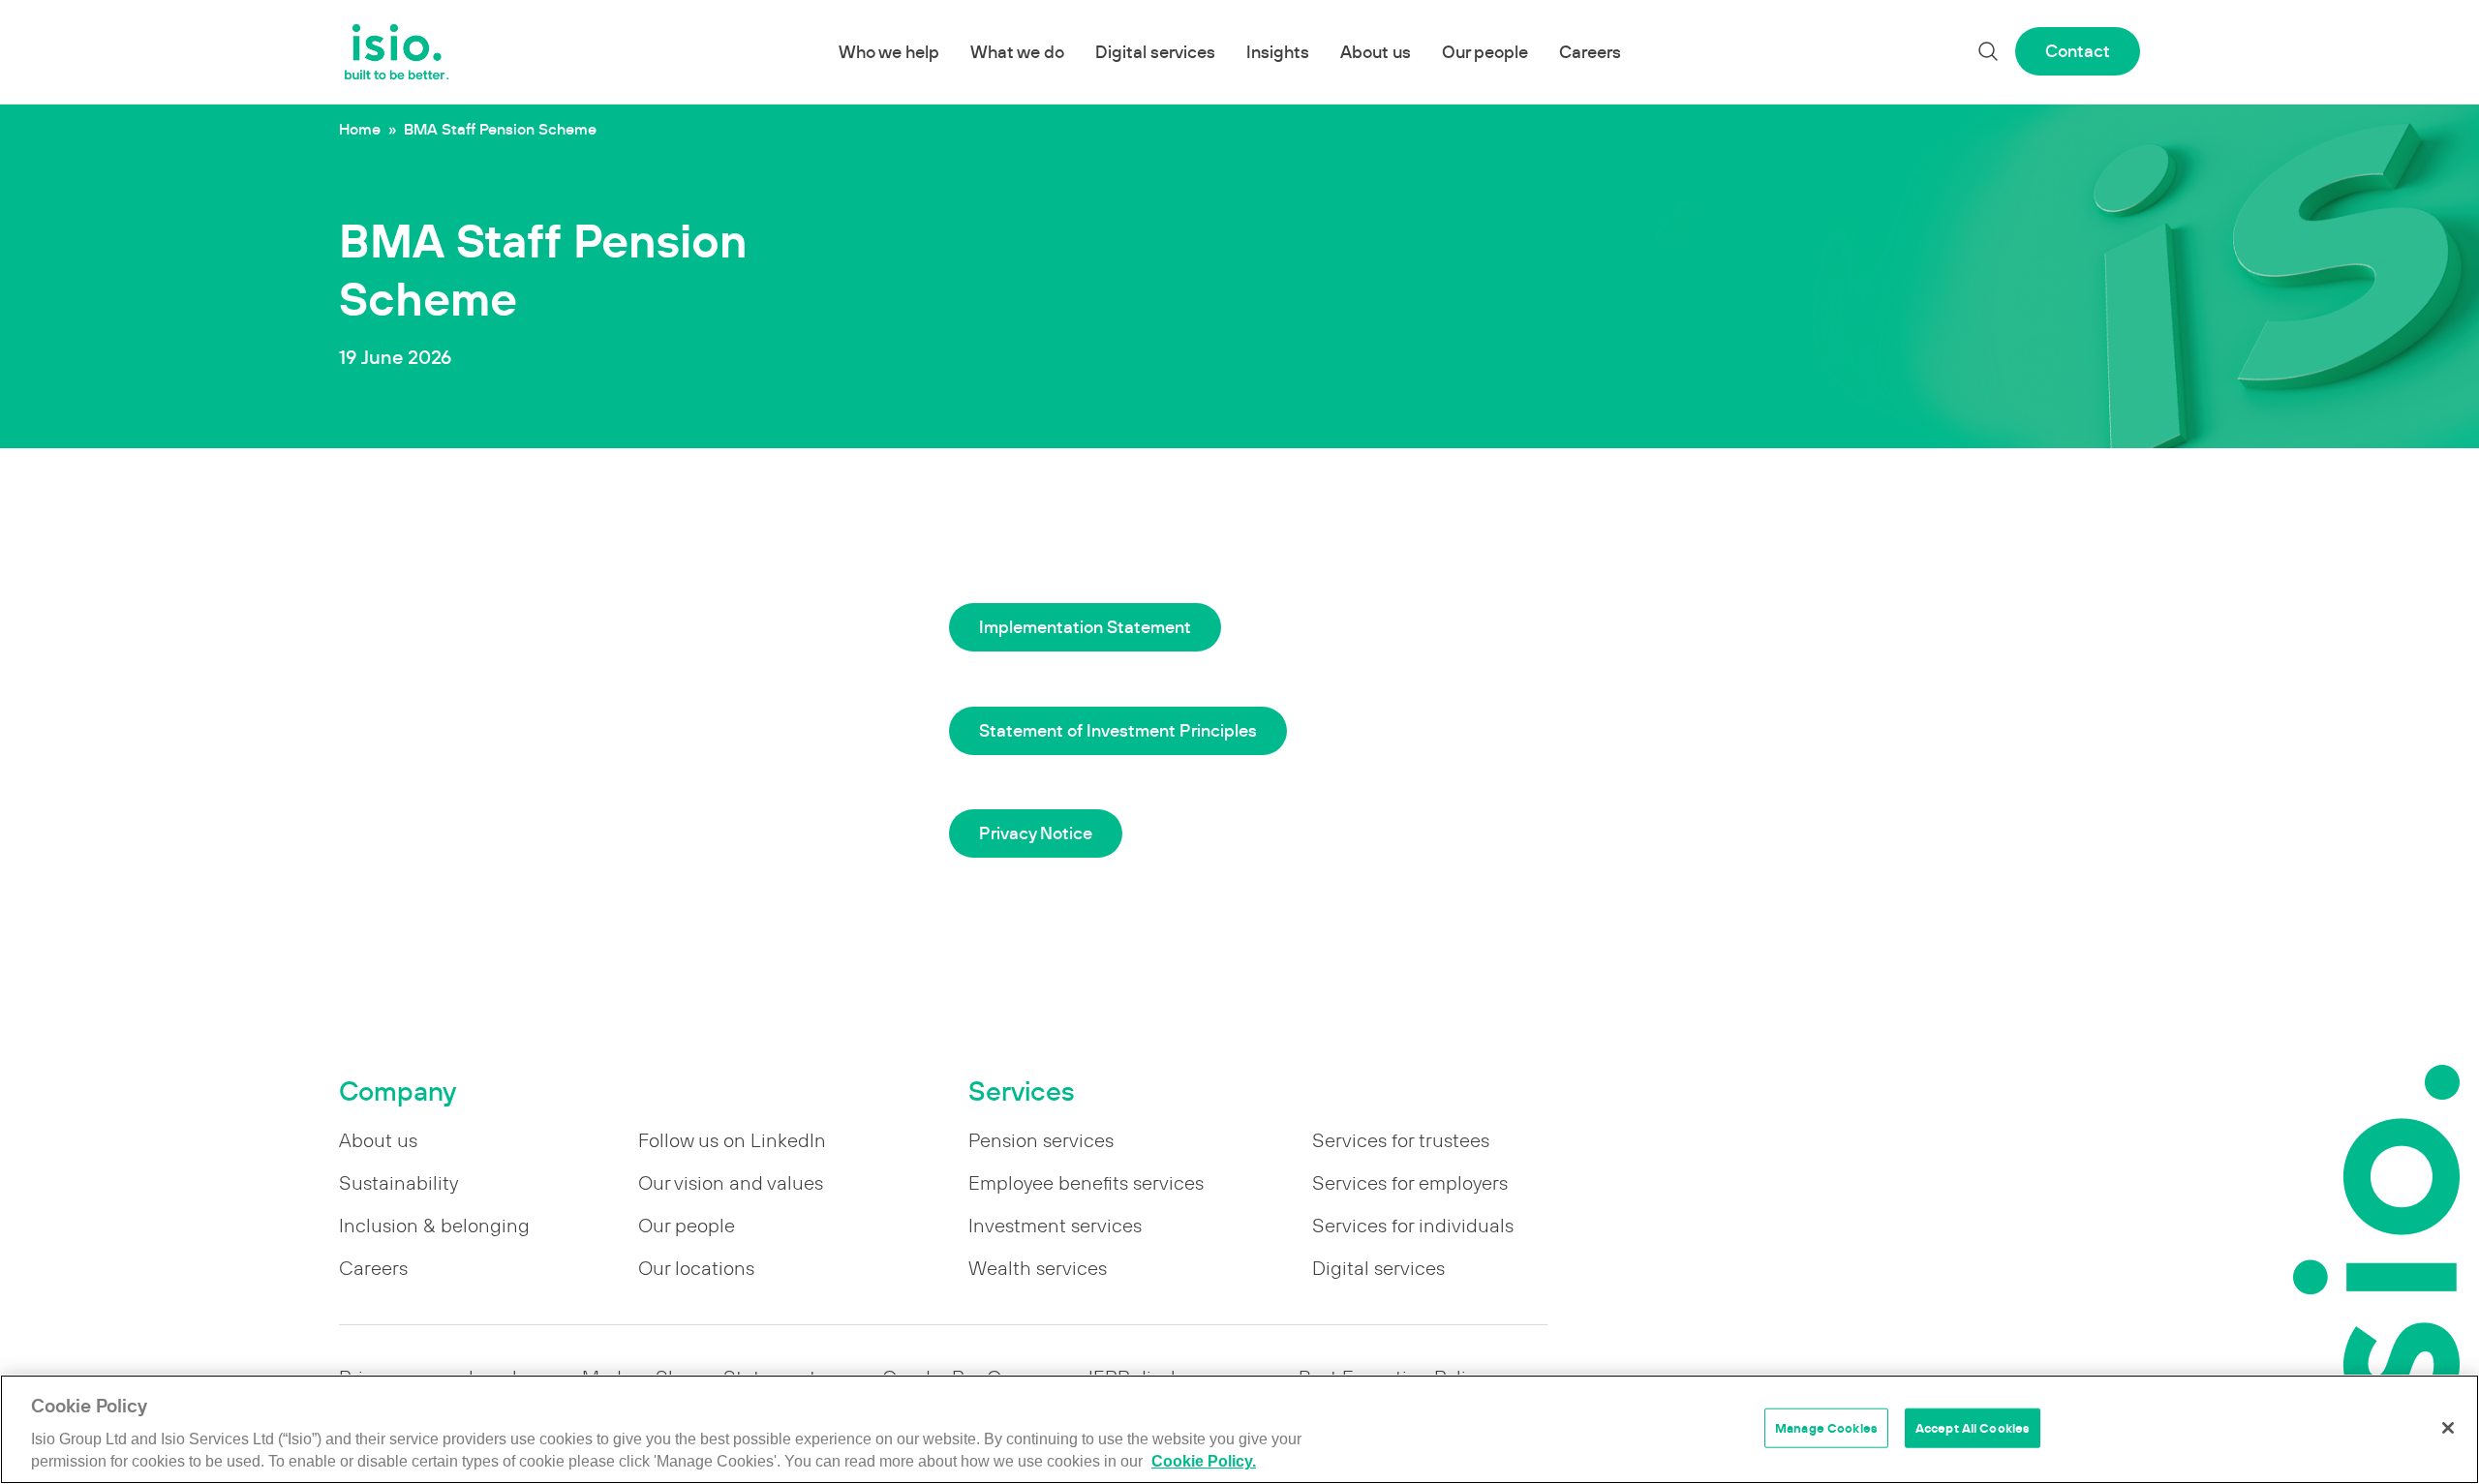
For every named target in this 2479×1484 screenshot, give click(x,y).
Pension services (1041, 1140)
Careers (1590, 52)
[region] (1239, 1429)
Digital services (1155, 52)
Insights (1278, 52)
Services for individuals (1413, 1226)
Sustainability (398, 1183)
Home (360, 129)
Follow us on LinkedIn (732, 1140)
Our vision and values (731, 1183)
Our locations (696, 1268)
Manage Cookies (1826, 1427)
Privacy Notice (1036, 833)
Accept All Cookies (1973, 1427)
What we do (1017, 52)
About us (1376, 52)
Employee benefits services (1086, 1183)
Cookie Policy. (1204, 1462)
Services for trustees (1401, 1140)
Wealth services (1038, 1268)
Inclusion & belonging (434, 1226)
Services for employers (1410, 1183)
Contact (2078, 51)
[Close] (2448, 1428)
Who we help (889, 52)
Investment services (1055, 1226)
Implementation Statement (1085, 627)
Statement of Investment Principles (1118, 730)
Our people (1485, 52)
